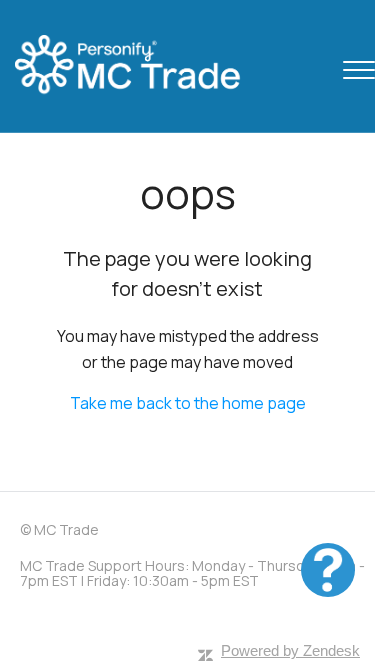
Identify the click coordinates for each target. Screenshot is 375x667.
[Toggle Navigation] (359, 66)
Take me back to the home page (188, 403)
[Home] (145, 66)
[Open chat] (328, 570)
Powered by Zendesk (290, 650)
